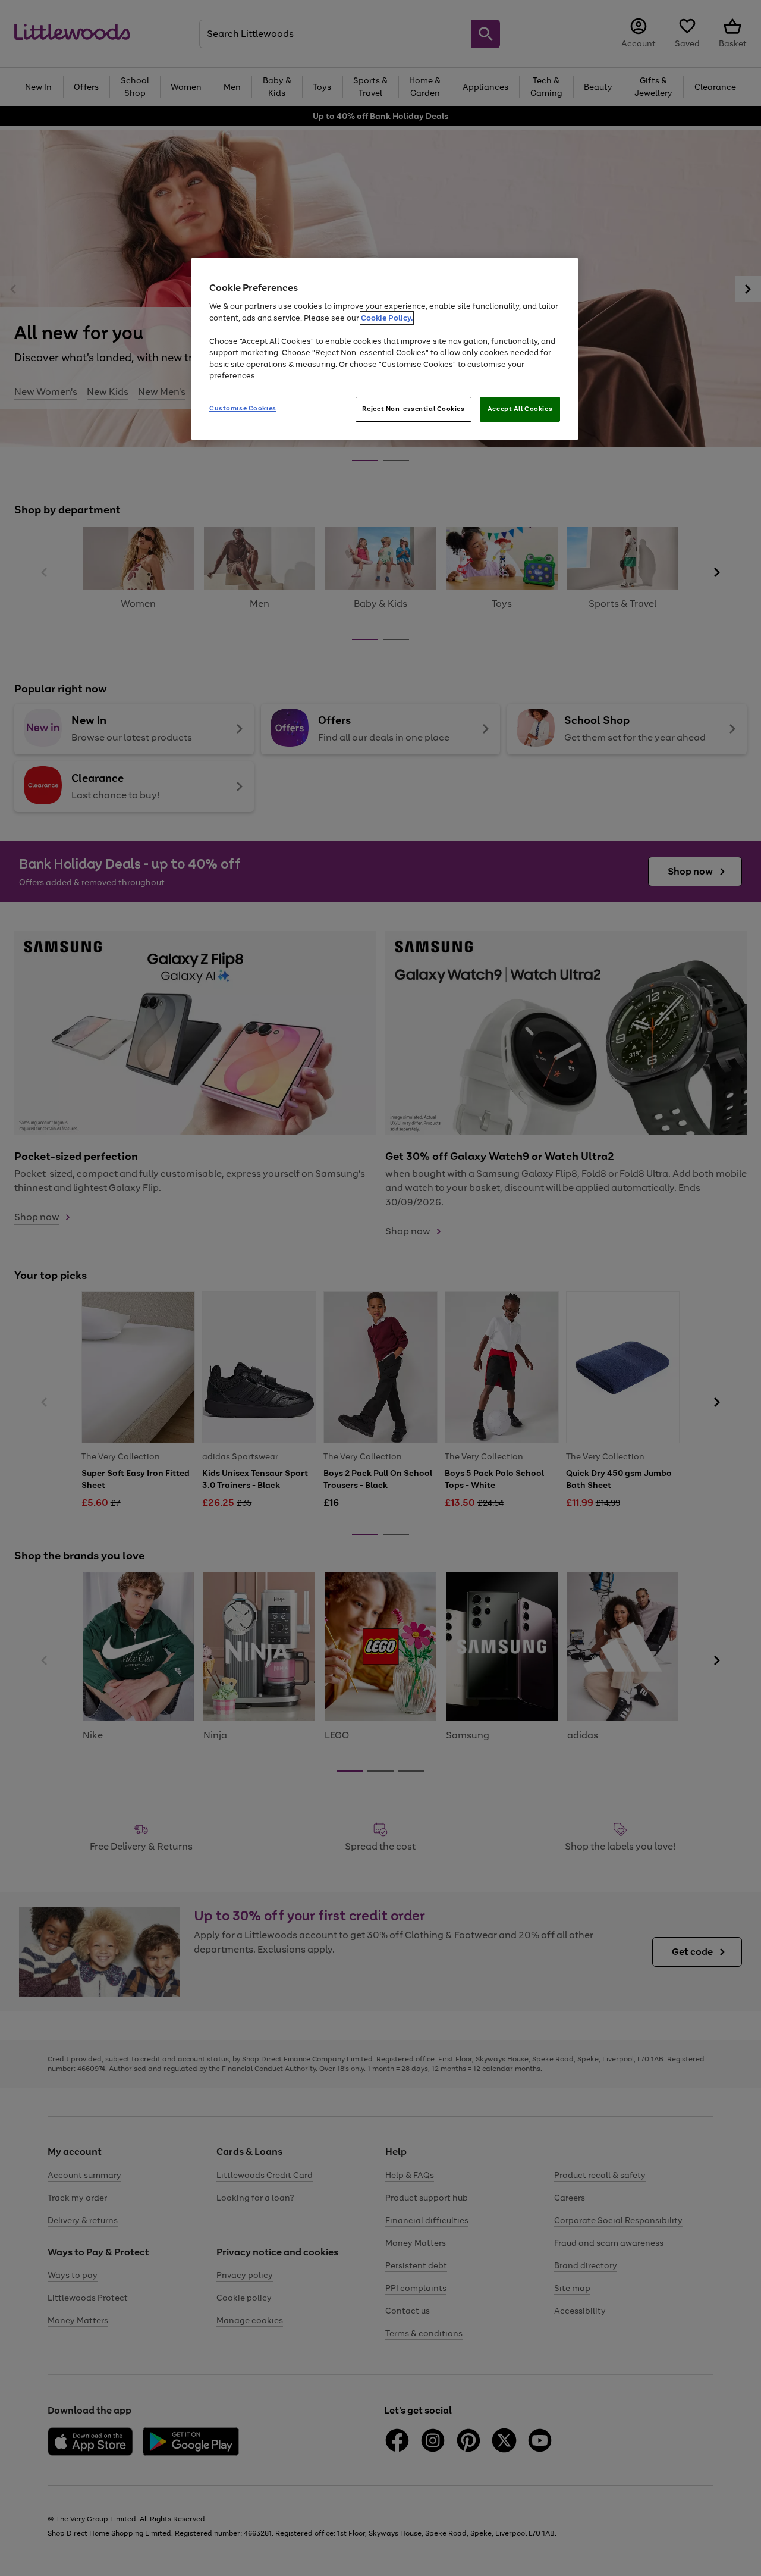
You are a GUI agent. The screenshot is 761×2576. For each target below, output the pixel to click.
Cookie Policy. (387, 318)
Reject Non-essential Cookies (413, 409)
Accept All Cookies (520, 409)
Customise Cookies (243, 408)
